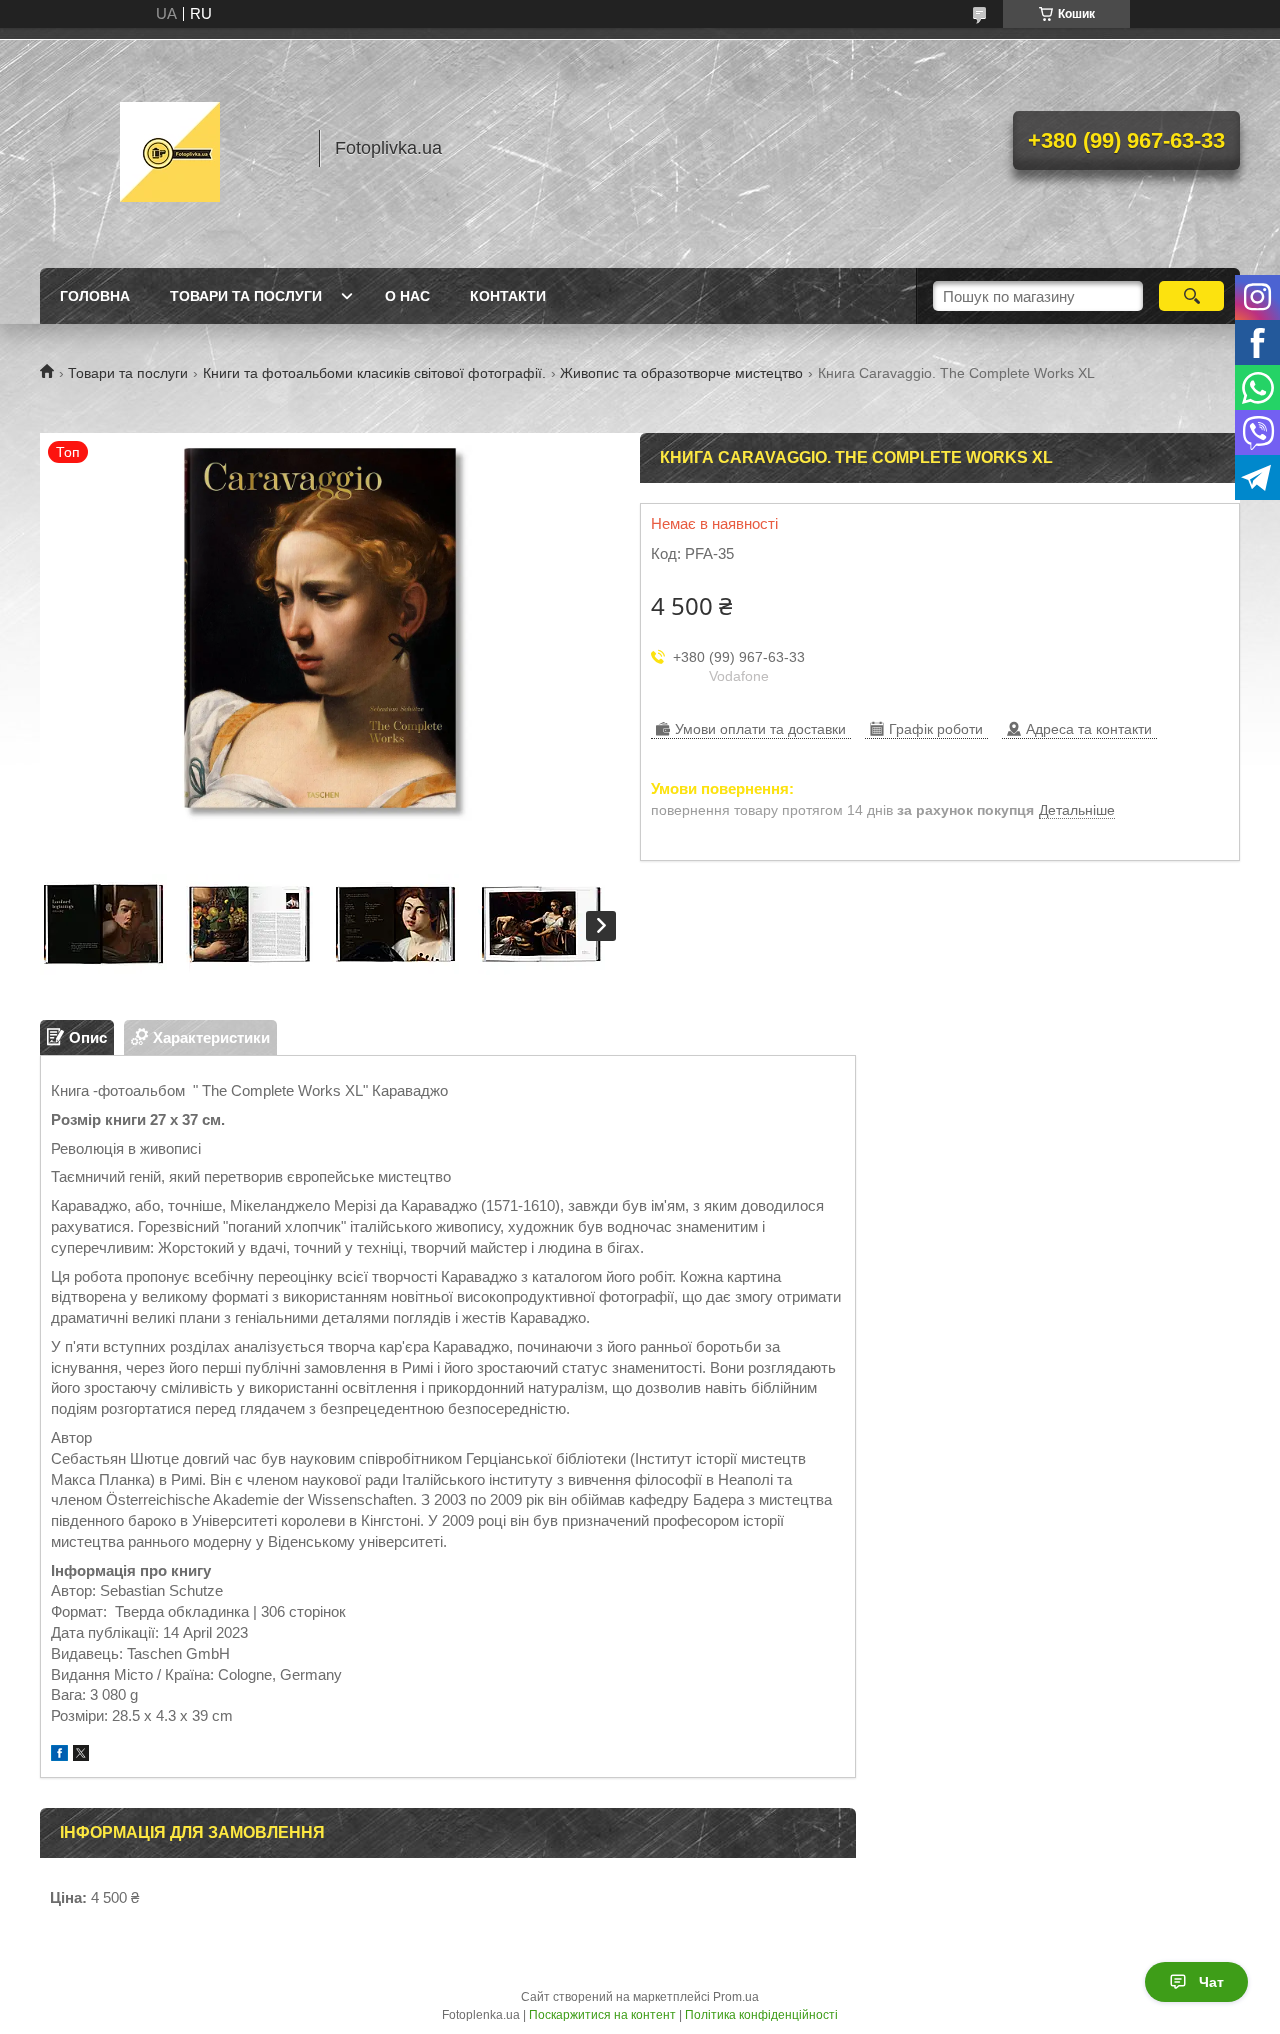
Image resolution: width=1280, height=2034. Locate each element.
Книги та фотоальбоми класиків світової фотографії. (374, 373)
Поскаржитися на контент (602, 2015)
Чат (1211, 1982)
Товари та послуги (246, 296)
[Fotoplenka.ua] (170, 148)
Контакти (508, 296)
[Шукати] (1191, 296)
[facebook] (59, 1755)
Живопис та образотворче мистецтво (681, 373)
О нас (407, 296)
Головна (95, 296)
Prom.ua (736, 1997)
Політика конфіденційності (761, 2015)
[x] (81, 1755)
